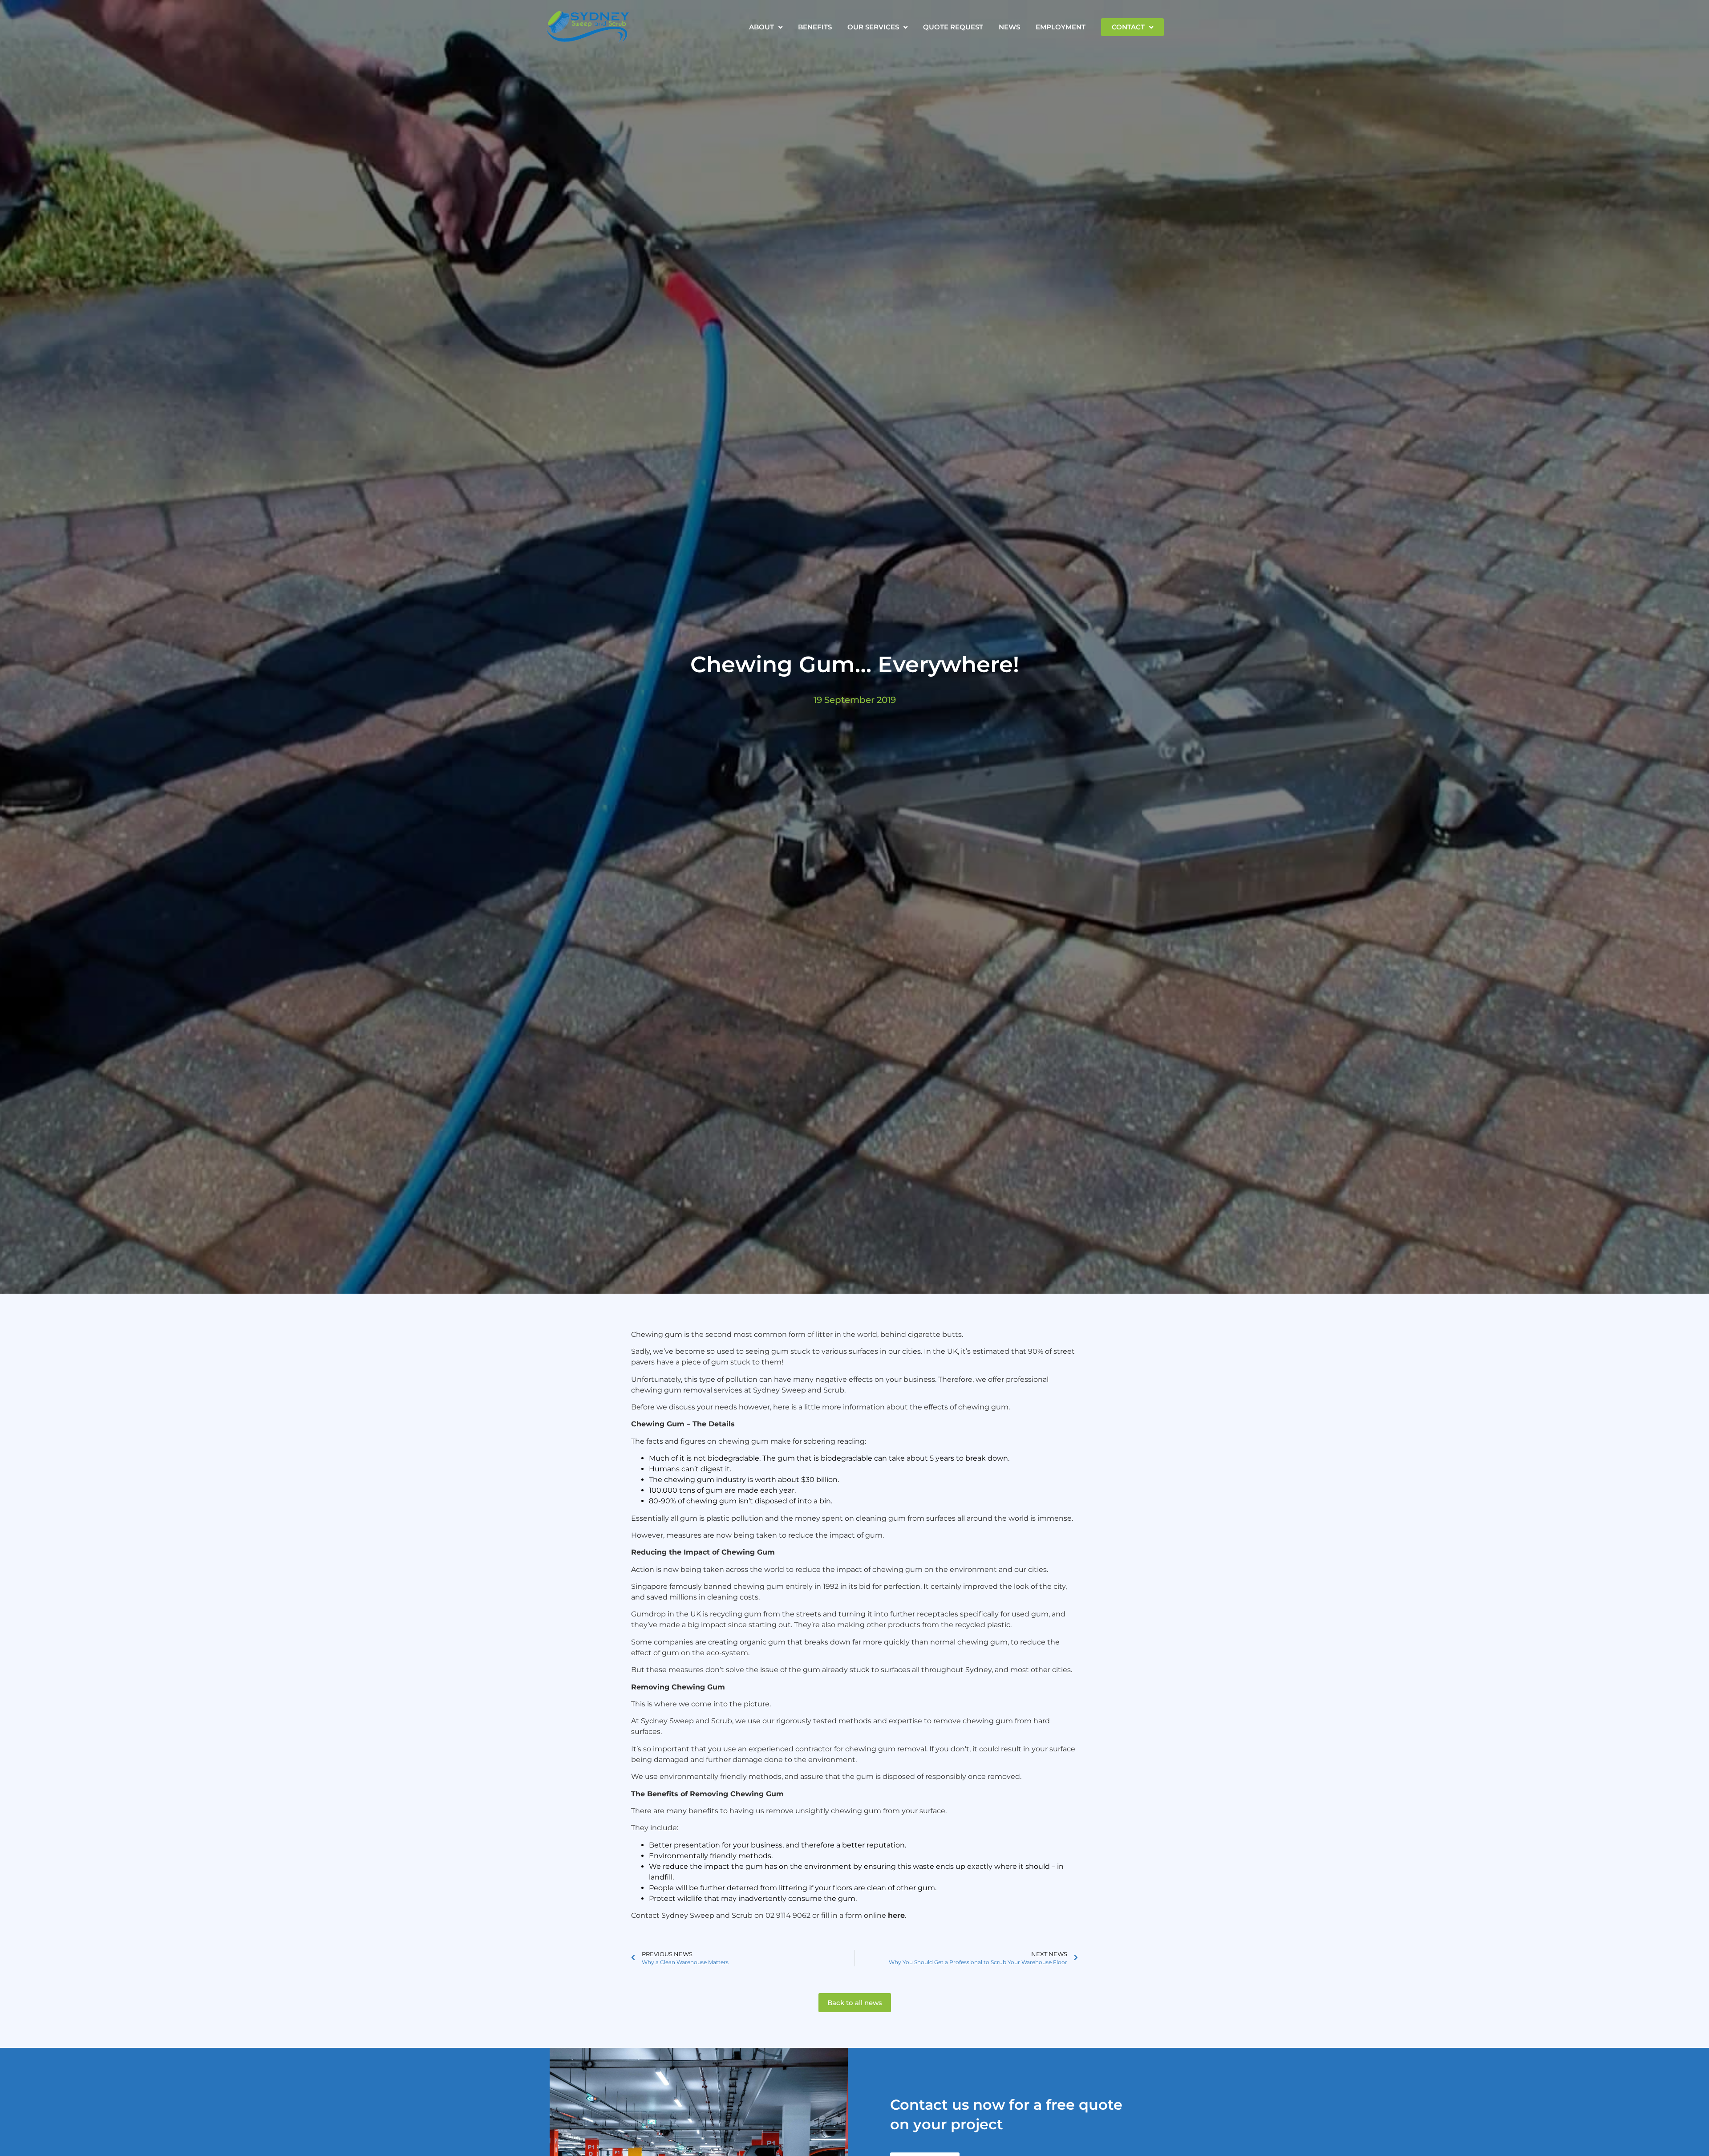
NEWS (1009, 27)
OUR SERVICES (873, 27)
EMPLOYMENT (1061, 27)
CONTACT (1128, 27)
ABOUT (761, 27)
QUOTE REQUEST (953, 27)
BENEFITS (815, 27)
